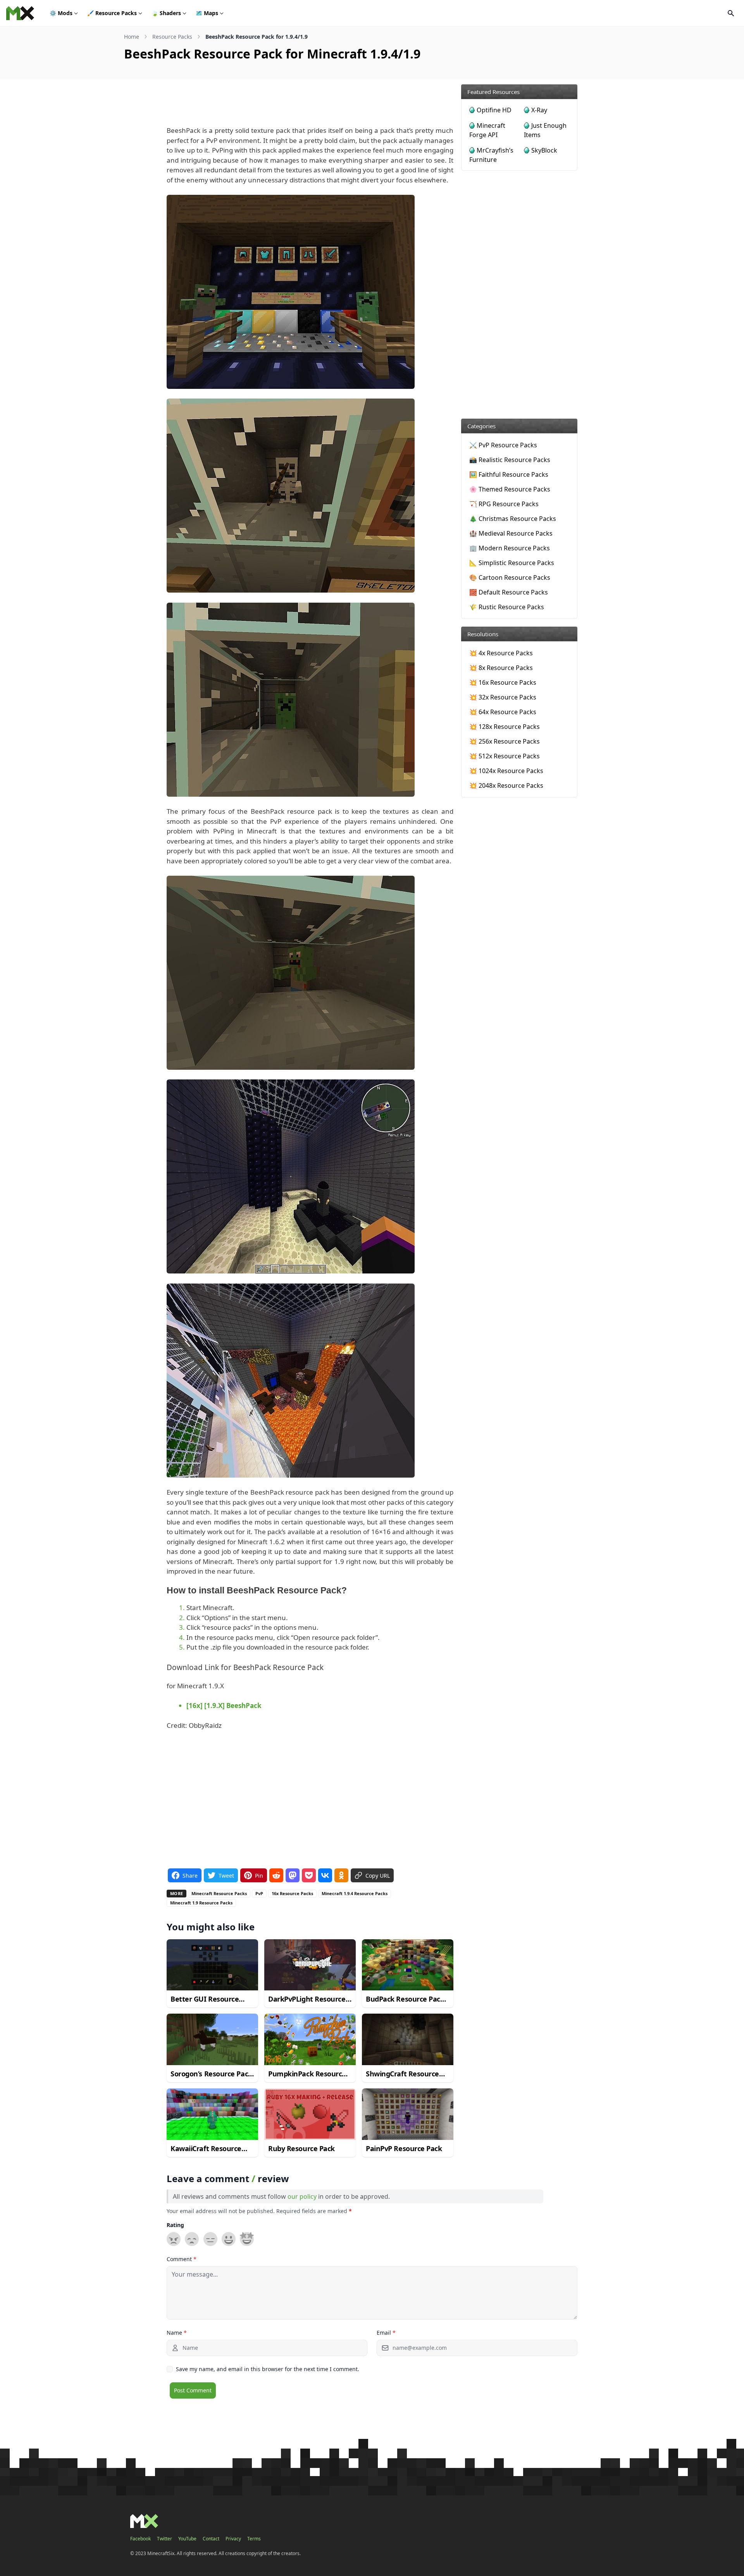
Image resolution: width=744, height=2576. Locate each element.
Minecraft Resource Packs (219, 1893)
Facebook (140, 2539)
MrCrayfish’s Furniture (491, 155)
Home (132, 37)
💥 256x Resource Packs (505, 741)
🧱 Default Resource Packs (509, 592)
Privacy (233, 2539)
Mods (61, 13)
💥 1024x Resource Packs (506, 771)
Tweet (226, 1875)
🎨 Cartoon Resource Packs (510, 577)
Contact (211, 2539)
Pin (259, 1875)
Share (190, 1875)
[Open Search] (731, 13)
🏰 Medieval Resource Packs (511, 533)
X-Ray (539, 110)
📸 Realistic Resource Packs (510, 460)
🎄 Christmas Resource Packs (513, 519)
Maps (207, 13)
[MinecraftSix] (20, 13)
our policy (302, 2196)
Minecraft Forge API (487, 130)
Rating (175, 2225)
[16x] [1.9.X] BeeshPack (224, 1706)
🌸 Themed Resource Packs (510, 489)
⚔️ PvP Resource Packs (503, 445)
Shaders (166, 13)
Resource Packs (112, 13)
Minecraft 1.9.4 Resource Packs (355, 1893)
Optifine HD (494, 110)
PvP (259, 1893)
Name (177, 2333)
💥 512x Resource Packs (505, 756)
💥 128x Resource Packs (505, 727)
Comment (182, 2259)
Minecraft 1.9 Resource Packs (201, 1903)
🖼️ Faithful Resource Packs (509, 474)
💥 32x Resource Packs (503, 697)
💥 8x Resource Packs (501, 668)
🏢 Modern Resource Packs (510, 548)
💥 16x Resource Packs (503, 682)
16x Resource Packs (292, 1893)
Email (386, 2333)
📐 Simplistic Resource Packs (512, 563)
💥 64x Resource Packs (503, 712)
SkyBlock (544, 150)
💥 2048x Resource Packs (506, 785)
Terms (254, 2539)
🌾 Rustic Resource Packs (507, 607)
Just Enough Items (545, 130)
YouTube (187, 2539)
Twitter (164, 2539)
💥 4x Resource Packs (501, 653)
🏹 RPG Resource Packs (504, 504)
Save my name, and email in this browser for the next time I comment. (268, 2369)
